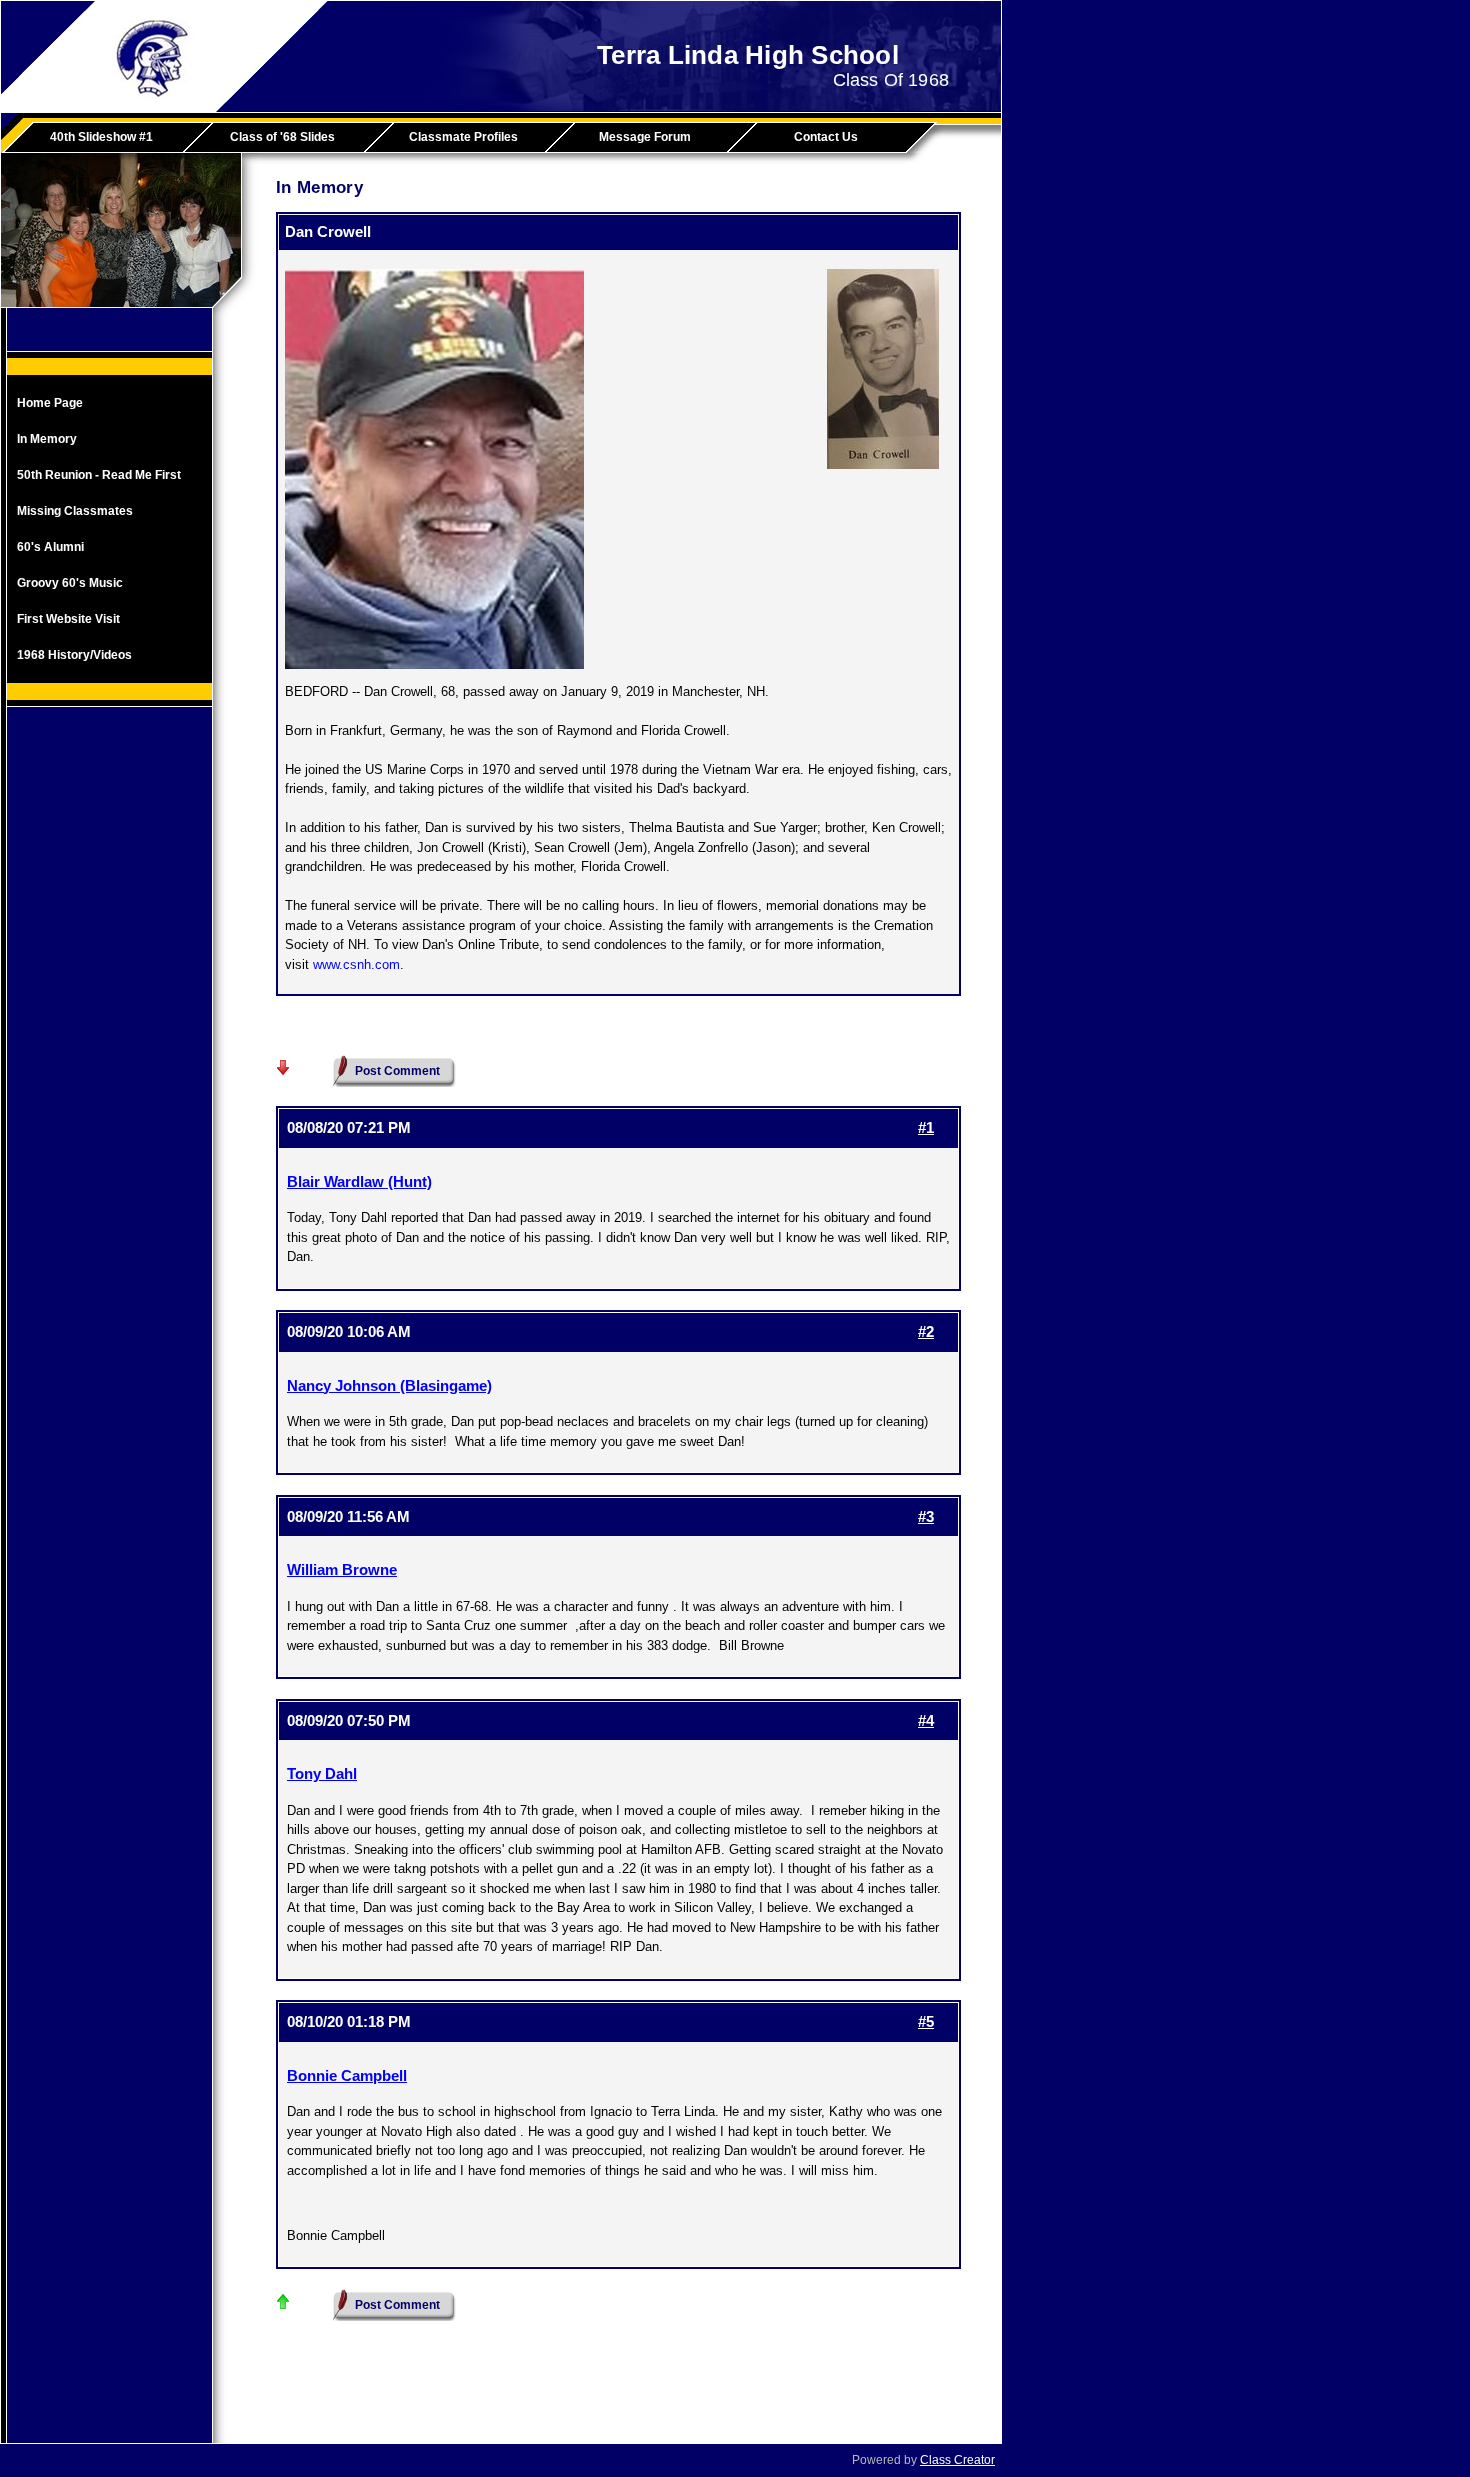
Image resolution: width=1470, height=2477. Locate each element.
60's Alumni (50, 547)
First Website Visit (68, 619)
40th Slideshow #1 (101, 137)
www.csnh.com (356, 964)
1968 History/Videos (74, 655)
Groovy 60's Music (70, 583)
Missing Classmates (75, 511)
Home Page (50, 403)
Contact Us (826, 137)
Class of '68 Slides (282, 137)
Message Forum (645, 137)
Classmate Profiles (463, 137)
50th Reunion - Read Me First (99, 475)
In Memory (47, 439)
